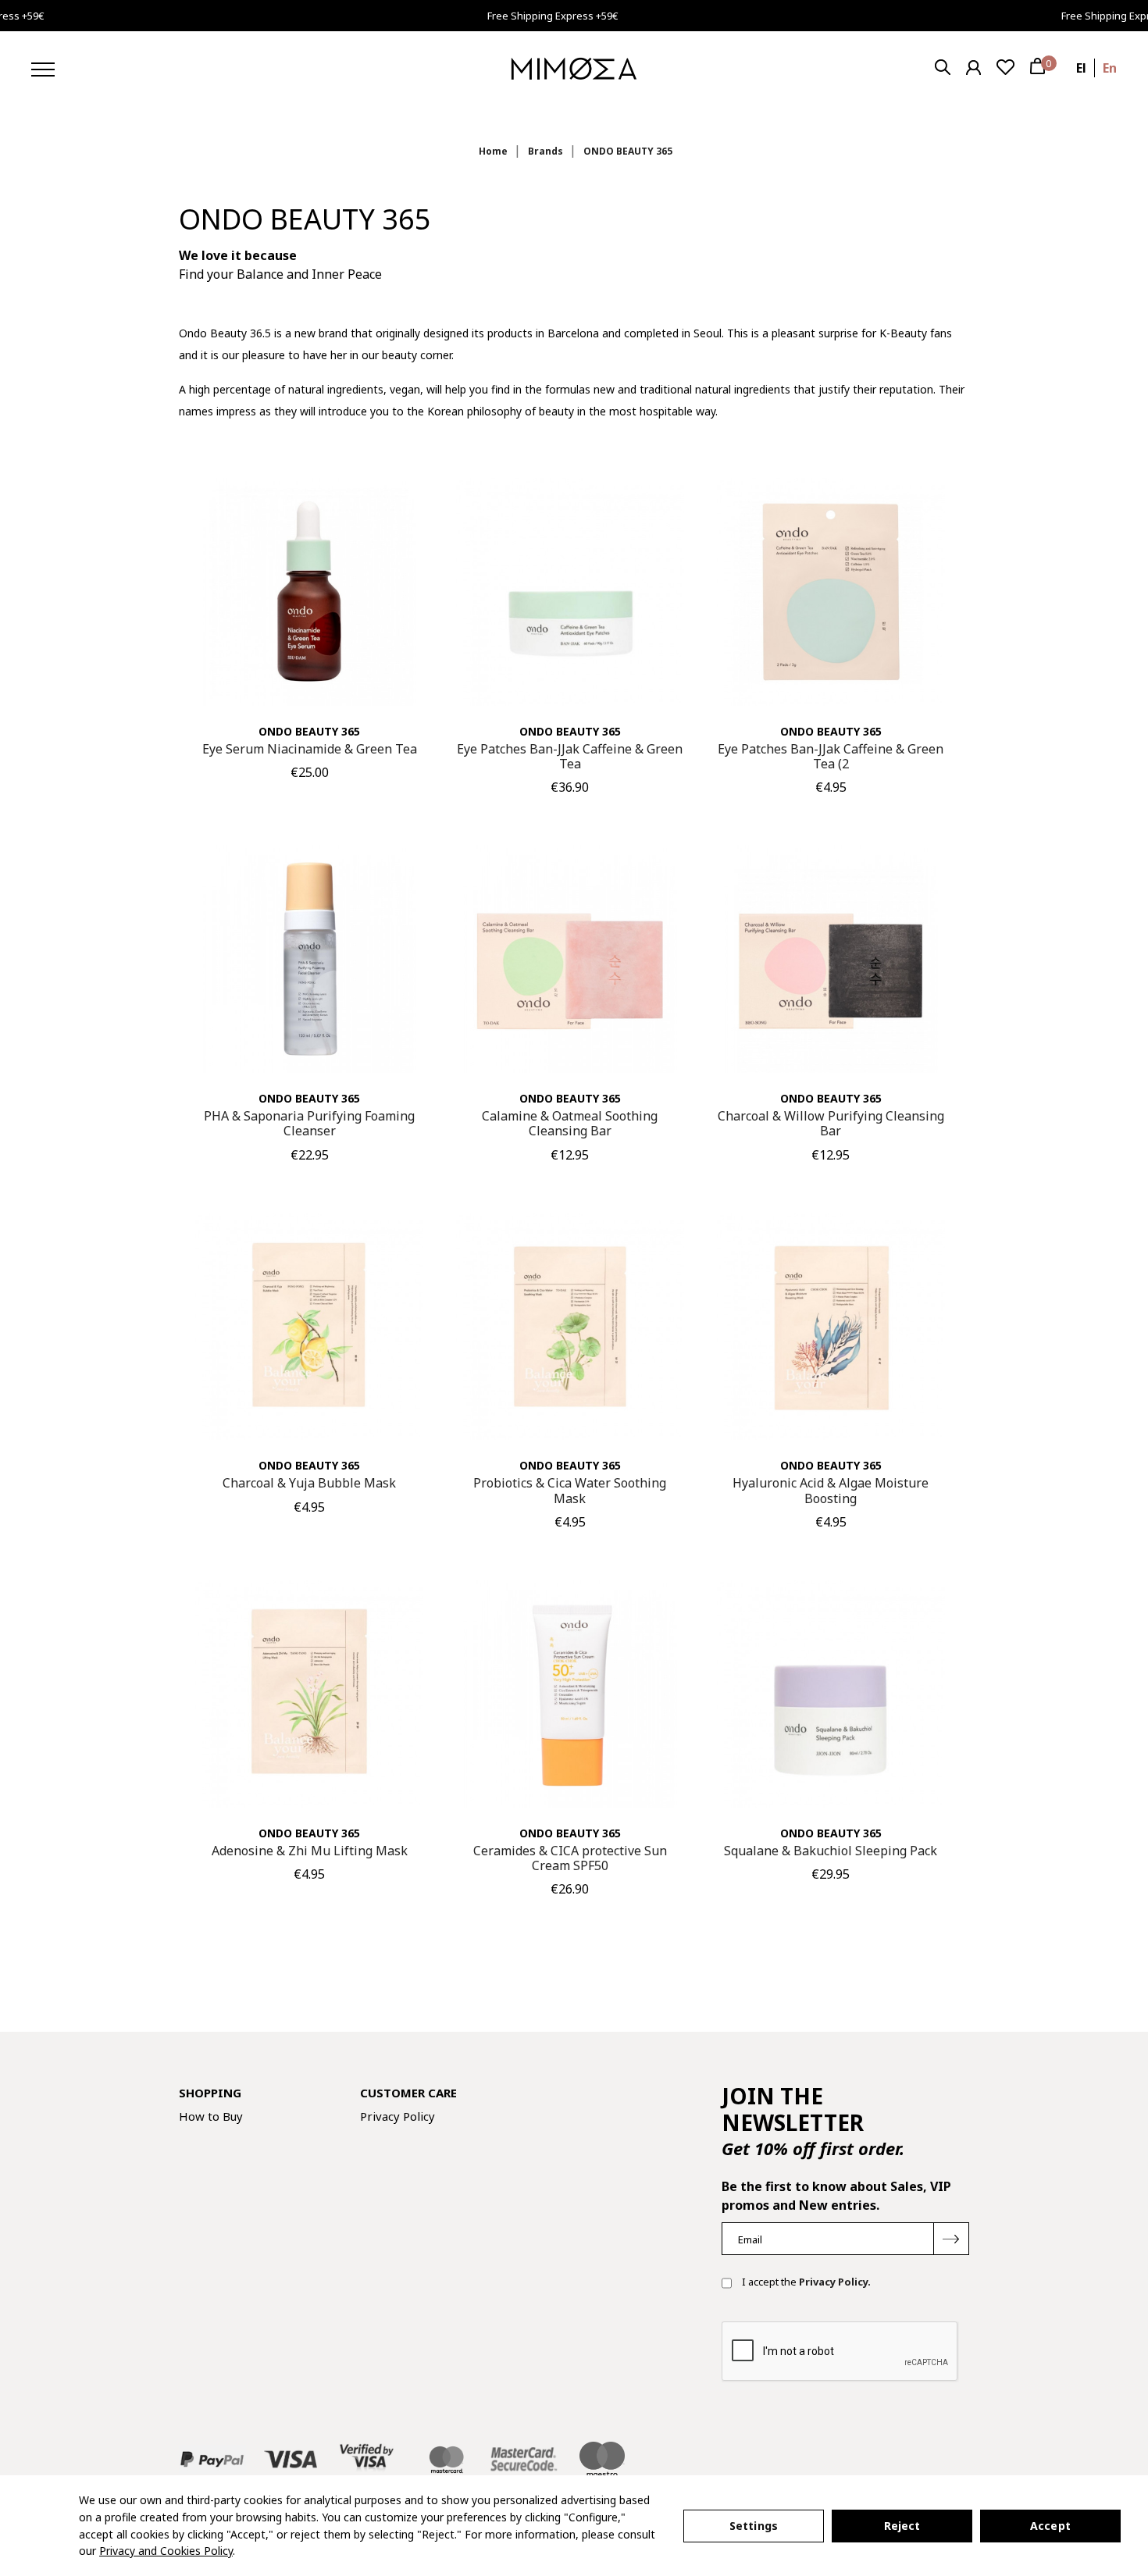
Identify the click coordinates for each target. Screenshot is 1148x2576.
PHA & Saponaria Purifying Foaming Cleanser (309, 1123)
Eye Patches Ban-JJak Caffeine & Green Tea (570, 756)
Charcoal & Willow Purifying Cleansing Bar (831, 1123)
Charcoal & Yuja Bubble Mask (309, 1483)
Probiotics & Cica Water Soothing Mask (570, 1490)
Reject (902, 2526)
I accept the (805, 2282)
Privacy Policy (398, 2116)
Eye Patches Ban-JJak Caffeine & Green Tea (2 (831, 756)
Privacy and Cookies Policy (166, 2551)
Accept (1050, 2526)
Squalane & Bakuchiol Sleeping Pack (831, 1851)
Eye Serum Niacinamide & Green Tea (310, 749)
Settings (754, 2526)
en (1110, 68)
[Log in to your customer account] (973, 68)
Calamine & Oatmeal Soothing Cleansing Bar (570, 1123)
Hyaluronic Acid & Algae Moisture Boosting (831, 1490)
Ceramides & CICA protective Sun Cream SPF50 (570, 1858)
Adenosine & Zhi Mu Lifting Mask (310, 1851)
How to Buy (211, 2116)
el (1081, 68)
